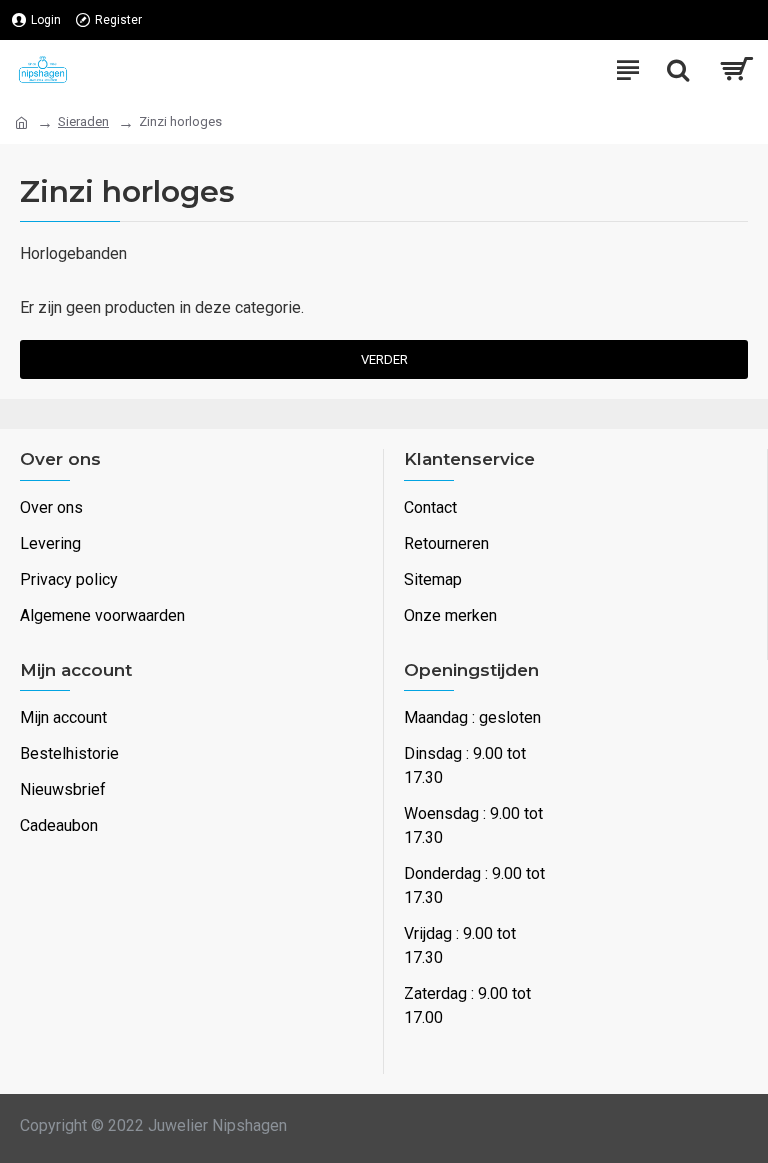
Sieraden (83, 121)
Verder (384, 359)
